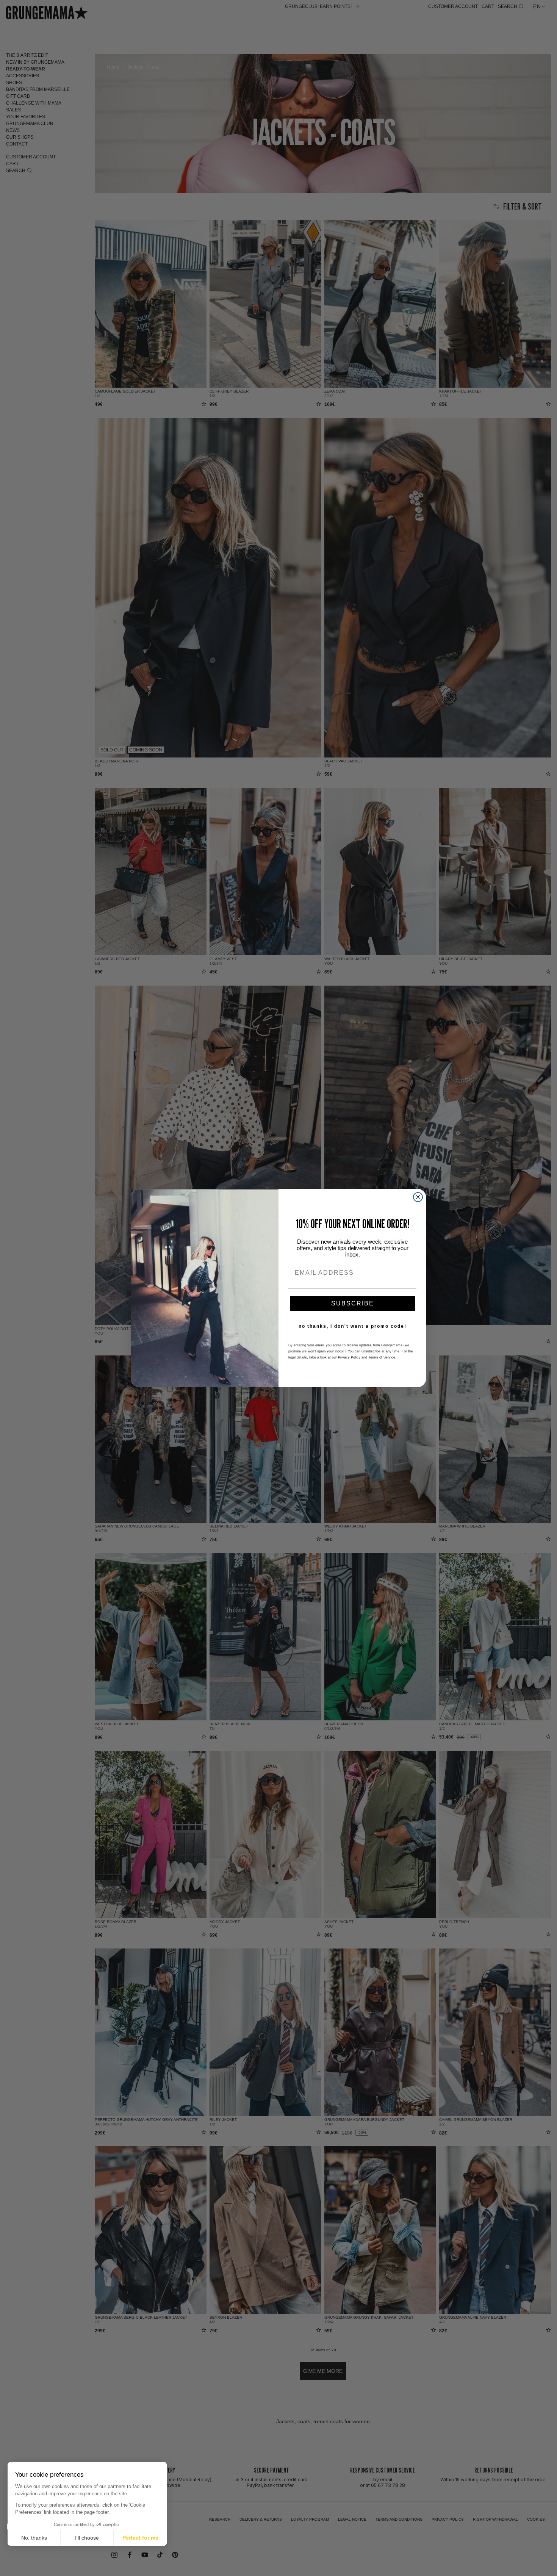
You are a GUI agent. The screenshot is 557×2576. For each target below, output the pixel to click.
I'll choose (87, 2538)
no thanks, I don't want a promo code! (353, 1326)
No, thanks (34, 2538)
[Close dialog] (418, 1197)
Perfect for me (140, 2538)
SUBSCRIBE (353, 1303)
